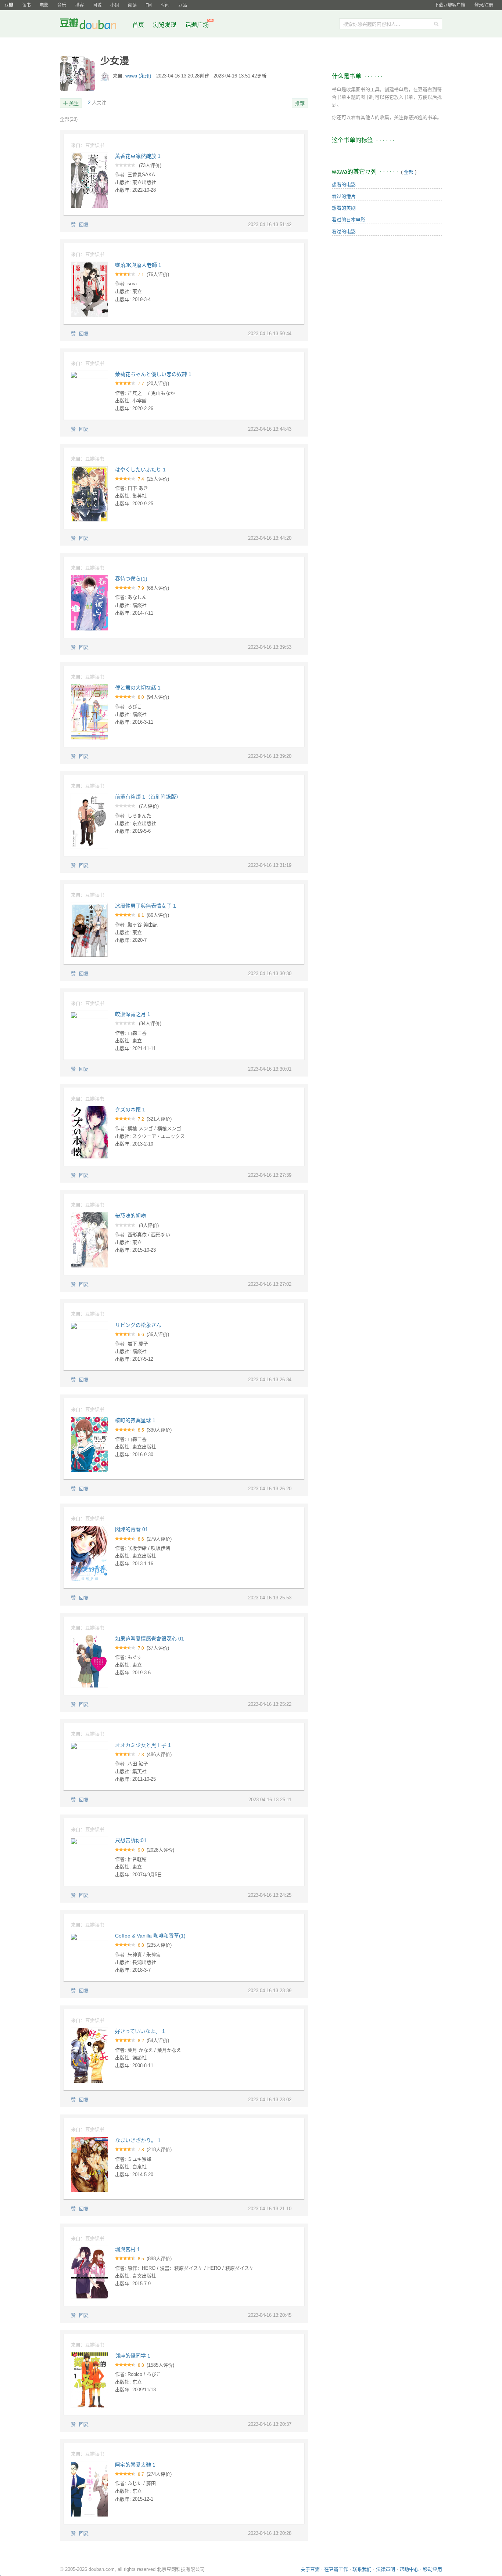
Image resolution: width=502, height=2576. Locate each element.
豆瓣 (9, 5)
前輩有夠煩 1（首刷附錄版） (148, 797)
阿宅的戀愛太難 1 (135, 2465)
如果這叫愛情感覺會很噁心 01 (150, 1639)
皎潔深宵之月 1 (133, 1014)
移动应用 (433, 2569)
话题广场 (197, 25)
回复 (84, 225)
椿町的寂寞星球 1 (135, 1420)
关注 (74, 103)
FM (149, 5)
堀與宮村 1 (128, 2249)
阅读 (132, 5)
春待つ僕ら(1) (131, 579)
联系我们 (362, 2569)
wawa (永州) (139, 76)
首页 (138, 25)
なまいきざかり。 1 (138, 2140)
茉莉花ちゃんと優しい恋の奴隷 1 (153, 374)
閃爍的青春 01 (132, 1529)
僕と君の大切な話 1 (138, 688)
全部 (69, 119)
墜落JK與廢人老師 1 (138, 265)
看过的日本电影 (349, 220)
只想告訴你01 (131, 1840)
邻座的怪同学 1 (133, 2356)
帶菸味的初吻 (130, 1216)
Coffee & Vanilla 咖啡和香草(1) (150, 1936)
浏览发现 (165, 25)
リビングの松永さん (138, 1325)
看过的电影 (344, 231)
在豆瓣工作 (336, 2569)
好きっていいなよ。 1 (140, 2031)
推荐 (300, 103)
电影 (44, 5)
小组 (115, 5)
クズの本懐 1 (130, 1110)
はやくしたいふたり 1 (140, 470)
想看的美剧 (344, 208)
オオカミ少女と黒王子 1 (143, 1745)
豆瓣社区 (94, 25)
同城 (97, 5)
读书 (26, 5)
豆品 (183, 5)
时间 (165, 5)
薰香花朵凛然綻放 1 (138, 156)
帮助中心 (409, 2569)
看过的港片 (344, 196)
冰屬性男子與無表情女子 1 (146, 906)
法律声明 (386, 2569)
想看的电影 (344, 184)
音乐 (62, 5)
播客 (79, 5)
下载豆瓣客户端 (450, 5)
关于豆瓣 (310, 2569)
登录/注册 (484, 5)
